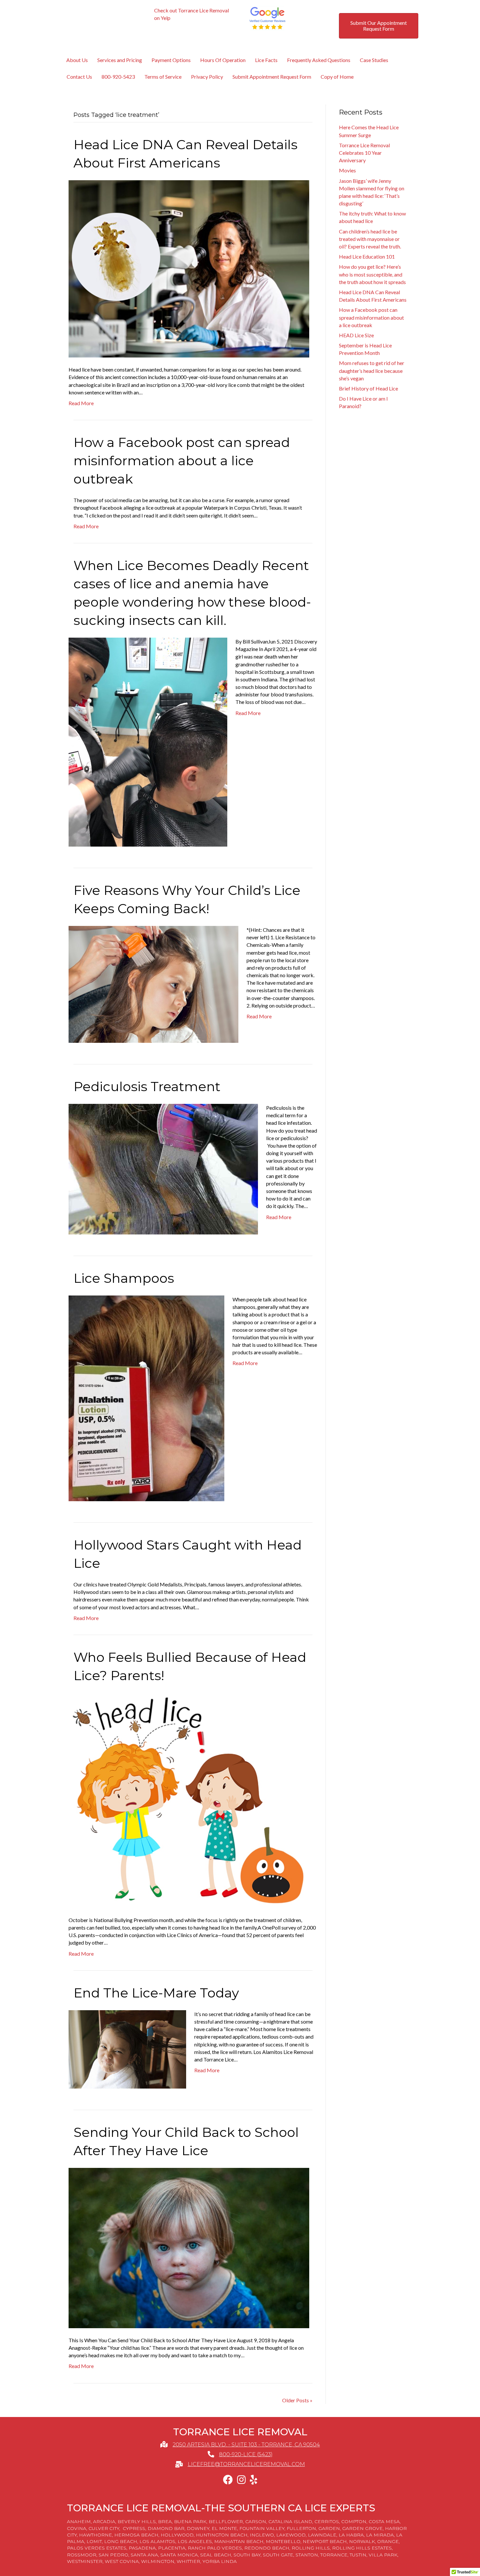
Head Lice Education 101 (367, 256)
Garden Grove (362, 2528)
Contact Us (79, 77)
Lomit (94, 2541)
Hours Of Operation (223, 60)
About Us (77, 60)
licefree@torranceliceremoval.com (246, 2464)
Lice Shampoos (124, 1278)
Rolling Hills (311, 2548)
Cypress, (135, 2528)
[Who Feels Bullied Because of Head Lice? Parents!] (189, 1799)
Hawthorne (96, 2535)
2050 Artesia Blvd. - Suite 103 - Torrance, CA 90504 (246, 2445)
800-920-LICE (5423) (246, 2454)
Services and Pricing (120, 60)
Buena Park (190, 2521)
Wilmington (158, 2561)
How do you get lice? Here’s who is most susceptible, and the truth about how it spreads (372, 274)
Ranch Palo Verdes (215, 2548)
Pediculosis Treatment (147, 1086)
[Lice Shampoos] (146, 1398)
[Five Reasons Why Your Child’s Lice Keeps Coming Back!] (153, 984)
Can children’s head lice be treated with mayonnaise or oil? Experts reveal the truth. (370, 239)
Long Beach (121, 2541)
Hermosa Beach (136, 2535)
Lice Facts (266, 60)
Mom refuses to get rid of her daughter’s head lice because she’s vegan (372, 370)
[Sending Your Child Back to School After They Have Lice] (189, 2247)
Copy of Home (337, 77)
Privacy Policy (207, 77)
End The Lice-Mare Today (156, 1993)
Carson (256, 2521)
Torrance (334, 2555)
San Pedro (113, 2555)
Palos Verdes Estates (97, 2548)
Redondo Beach (267, 2548)
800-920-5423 (118, 77)
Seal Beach (216, 2555)
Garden (329, 2528)
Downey (198, 2528)
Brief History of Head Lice (368, 388)
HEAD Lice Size (356, 335)
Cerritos (327, 2521)
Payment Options (171, 60)
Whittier (188, 2561)
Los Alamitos (157, 2541)
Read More (81, 403)
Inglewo (262, 2535)
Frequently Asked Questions (319, 60)
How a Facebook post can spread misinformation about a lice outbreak (182, 461)
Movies (347, 170)
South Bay (247, 2555)
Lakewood (291, 2535)
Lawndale (322, 2535)
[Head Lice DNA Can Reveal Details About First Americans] (189, 268)
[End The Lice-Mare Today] (127, 2049)
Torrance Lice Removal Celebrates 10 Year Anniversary (364, 153)
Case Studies (374, 60)
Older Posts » (297, 2400)
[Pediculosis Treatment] (163, 1168)
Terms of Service (163, 77)
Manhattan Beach (239, 2541)
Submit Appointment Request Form (272, 77)
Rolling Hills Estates (362, 2548)
